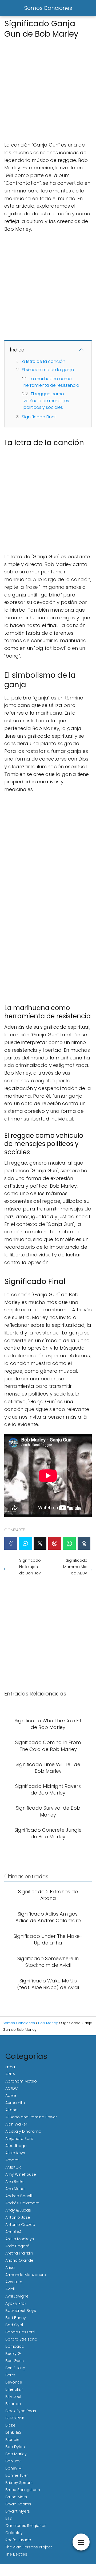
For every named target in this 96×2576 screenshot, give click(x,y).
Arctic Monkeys (20, 2239)
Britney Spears (19, 2483)
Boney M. (14, 2468)
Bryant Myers (18, 2511)
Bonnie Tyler (17, 2475)
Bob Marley (16, 2454)
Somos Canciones (48, 8)
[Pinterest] (55, 1543)
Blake (10, 2425)
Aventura (14, 2282)
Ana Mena (15, 2189)
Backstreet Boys (21, 2311)
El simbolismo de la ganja (48, 370)
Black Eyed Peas (21, 2411)
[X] (40, 1543)
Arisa (10, 2268)
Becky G (13, 2354)
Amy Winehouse (21, 2174)
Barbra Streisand (21, 2339)
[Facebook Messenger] (25, 1543)
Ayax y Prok (16, 2303)
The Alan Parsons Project (29, 2547)
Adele (11, 2096)
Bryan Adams (18, 2504)
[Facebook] (11, 1543)
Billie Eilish (14, 2389)
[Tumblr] (84, 1543)
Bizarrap (13, 2404)
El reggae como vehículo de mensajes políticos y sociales (46, 401)
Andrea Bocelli (19, 2196)
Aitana (11, 2110)
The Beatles (16, 2554)
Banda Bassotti (20, 2332)
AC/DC (12, 2088)
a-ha (10, 2067)
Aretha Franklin (19, 2253)
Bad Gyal (14, 2325)
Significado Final (39, 417)
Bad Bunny (16, 2318)
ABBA (10, 2074)
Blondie (12, 2440)
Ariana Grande (19, 2260)
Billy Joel (13, 2397)
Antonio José (18, 2217)
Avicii (10, 2289)
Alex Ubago (16, 2146)
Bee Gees (15, 2361)
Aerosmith (15, 2103)
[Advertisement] (48, 88)
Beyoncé (14, 2382)
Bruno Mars (16, 2497)
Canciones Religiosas (26, 2526)
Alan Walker (16, 2124)
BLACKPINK (15, 2418)
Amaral (12, 2160)
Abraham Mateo (21, 2081)
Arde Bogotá (17, 2246)
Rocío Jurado (18, 2540)
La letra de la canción (43, 361)
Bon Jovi (13, 2461)
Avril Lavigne (17, 2296)
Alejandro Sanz (19, 2139)
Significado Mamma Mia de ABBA (75, 1567)
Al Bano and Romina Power (31, 2117)
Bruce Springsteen (23, 2490)
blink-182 (13, 2432)
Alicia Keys (15, 2153)
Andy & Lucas (18, 2210)
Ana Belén (15, 2182)
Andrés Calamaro (22, 2203)
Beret (10, 2375)
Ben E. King (15, 2368)
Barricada (15, 2346)
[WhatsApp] (69, 1543)
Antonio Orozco (20, 2225)
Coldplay (14, 2533)
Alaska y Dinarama (23, 2131)
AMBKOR (13, 2167)
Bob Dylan (15, 2447)
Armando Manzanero (26, 2275)
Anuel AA (13, 2232)
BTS (9, 2518)
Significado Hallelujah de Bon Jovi (30, 1567)
